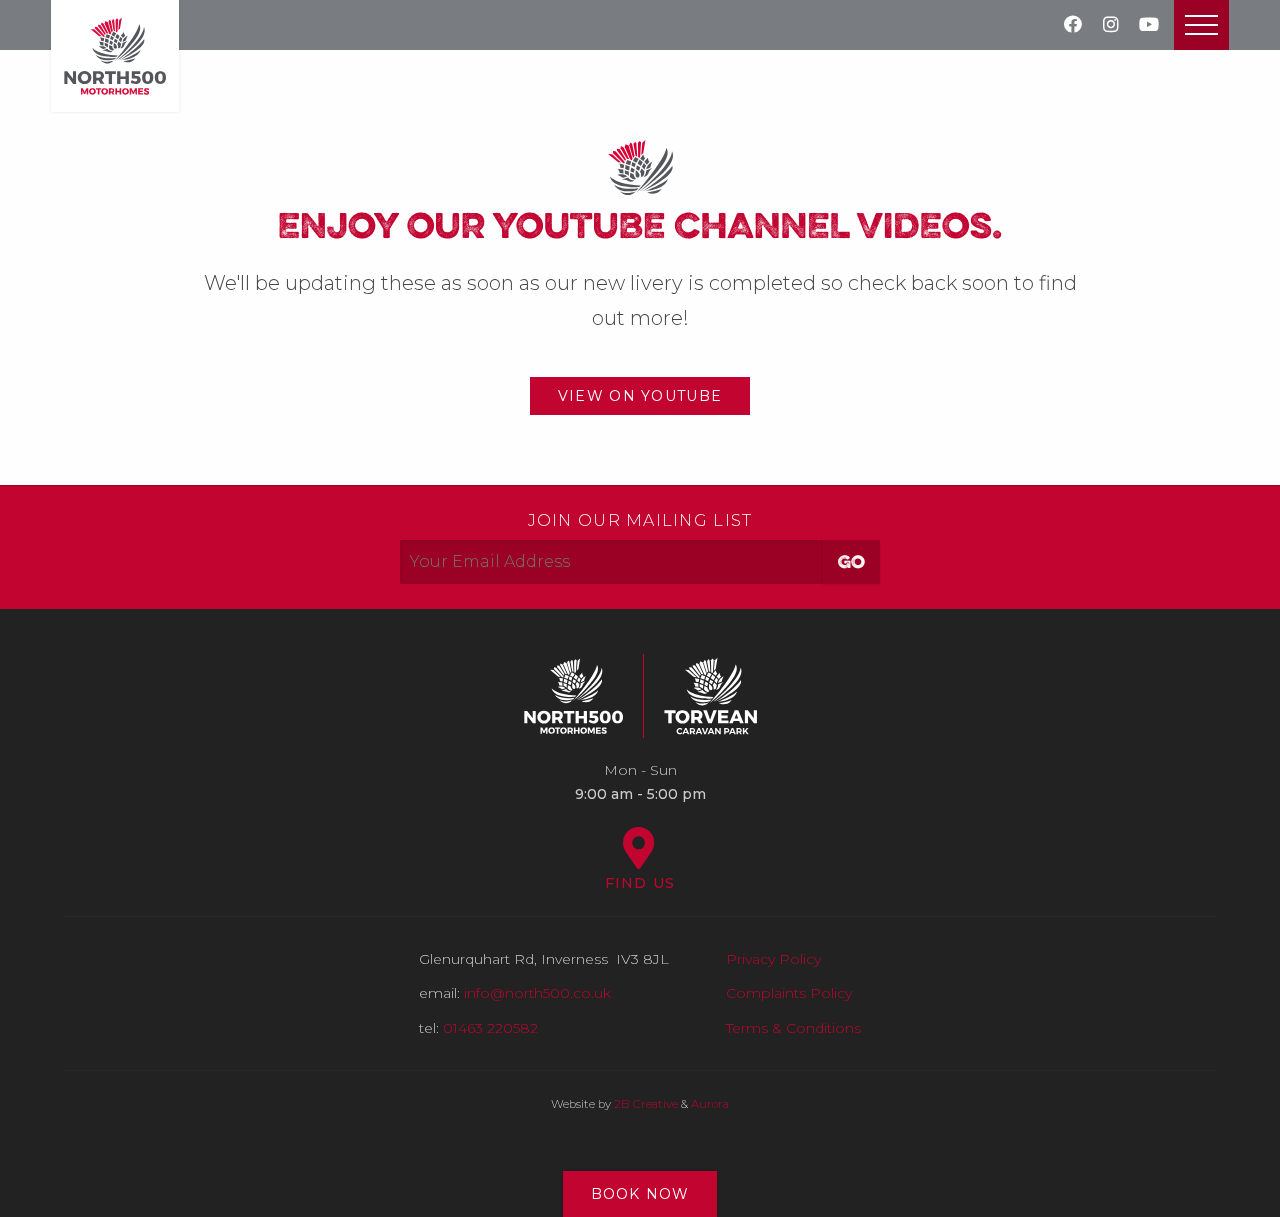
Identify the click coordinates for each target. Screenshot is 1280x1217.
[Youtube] (1149, 25)
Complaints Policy (789, 993)
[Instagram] (1111, 25)
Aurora (710, 1104)
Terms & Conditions (793, 1028)
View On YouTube (640, 396)
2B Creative (646, 1104)
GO (851, 562)
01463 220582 (490, 1028)
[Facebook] (1073, 25)
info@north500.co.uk (537, 993)
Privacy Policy (773, 959)
